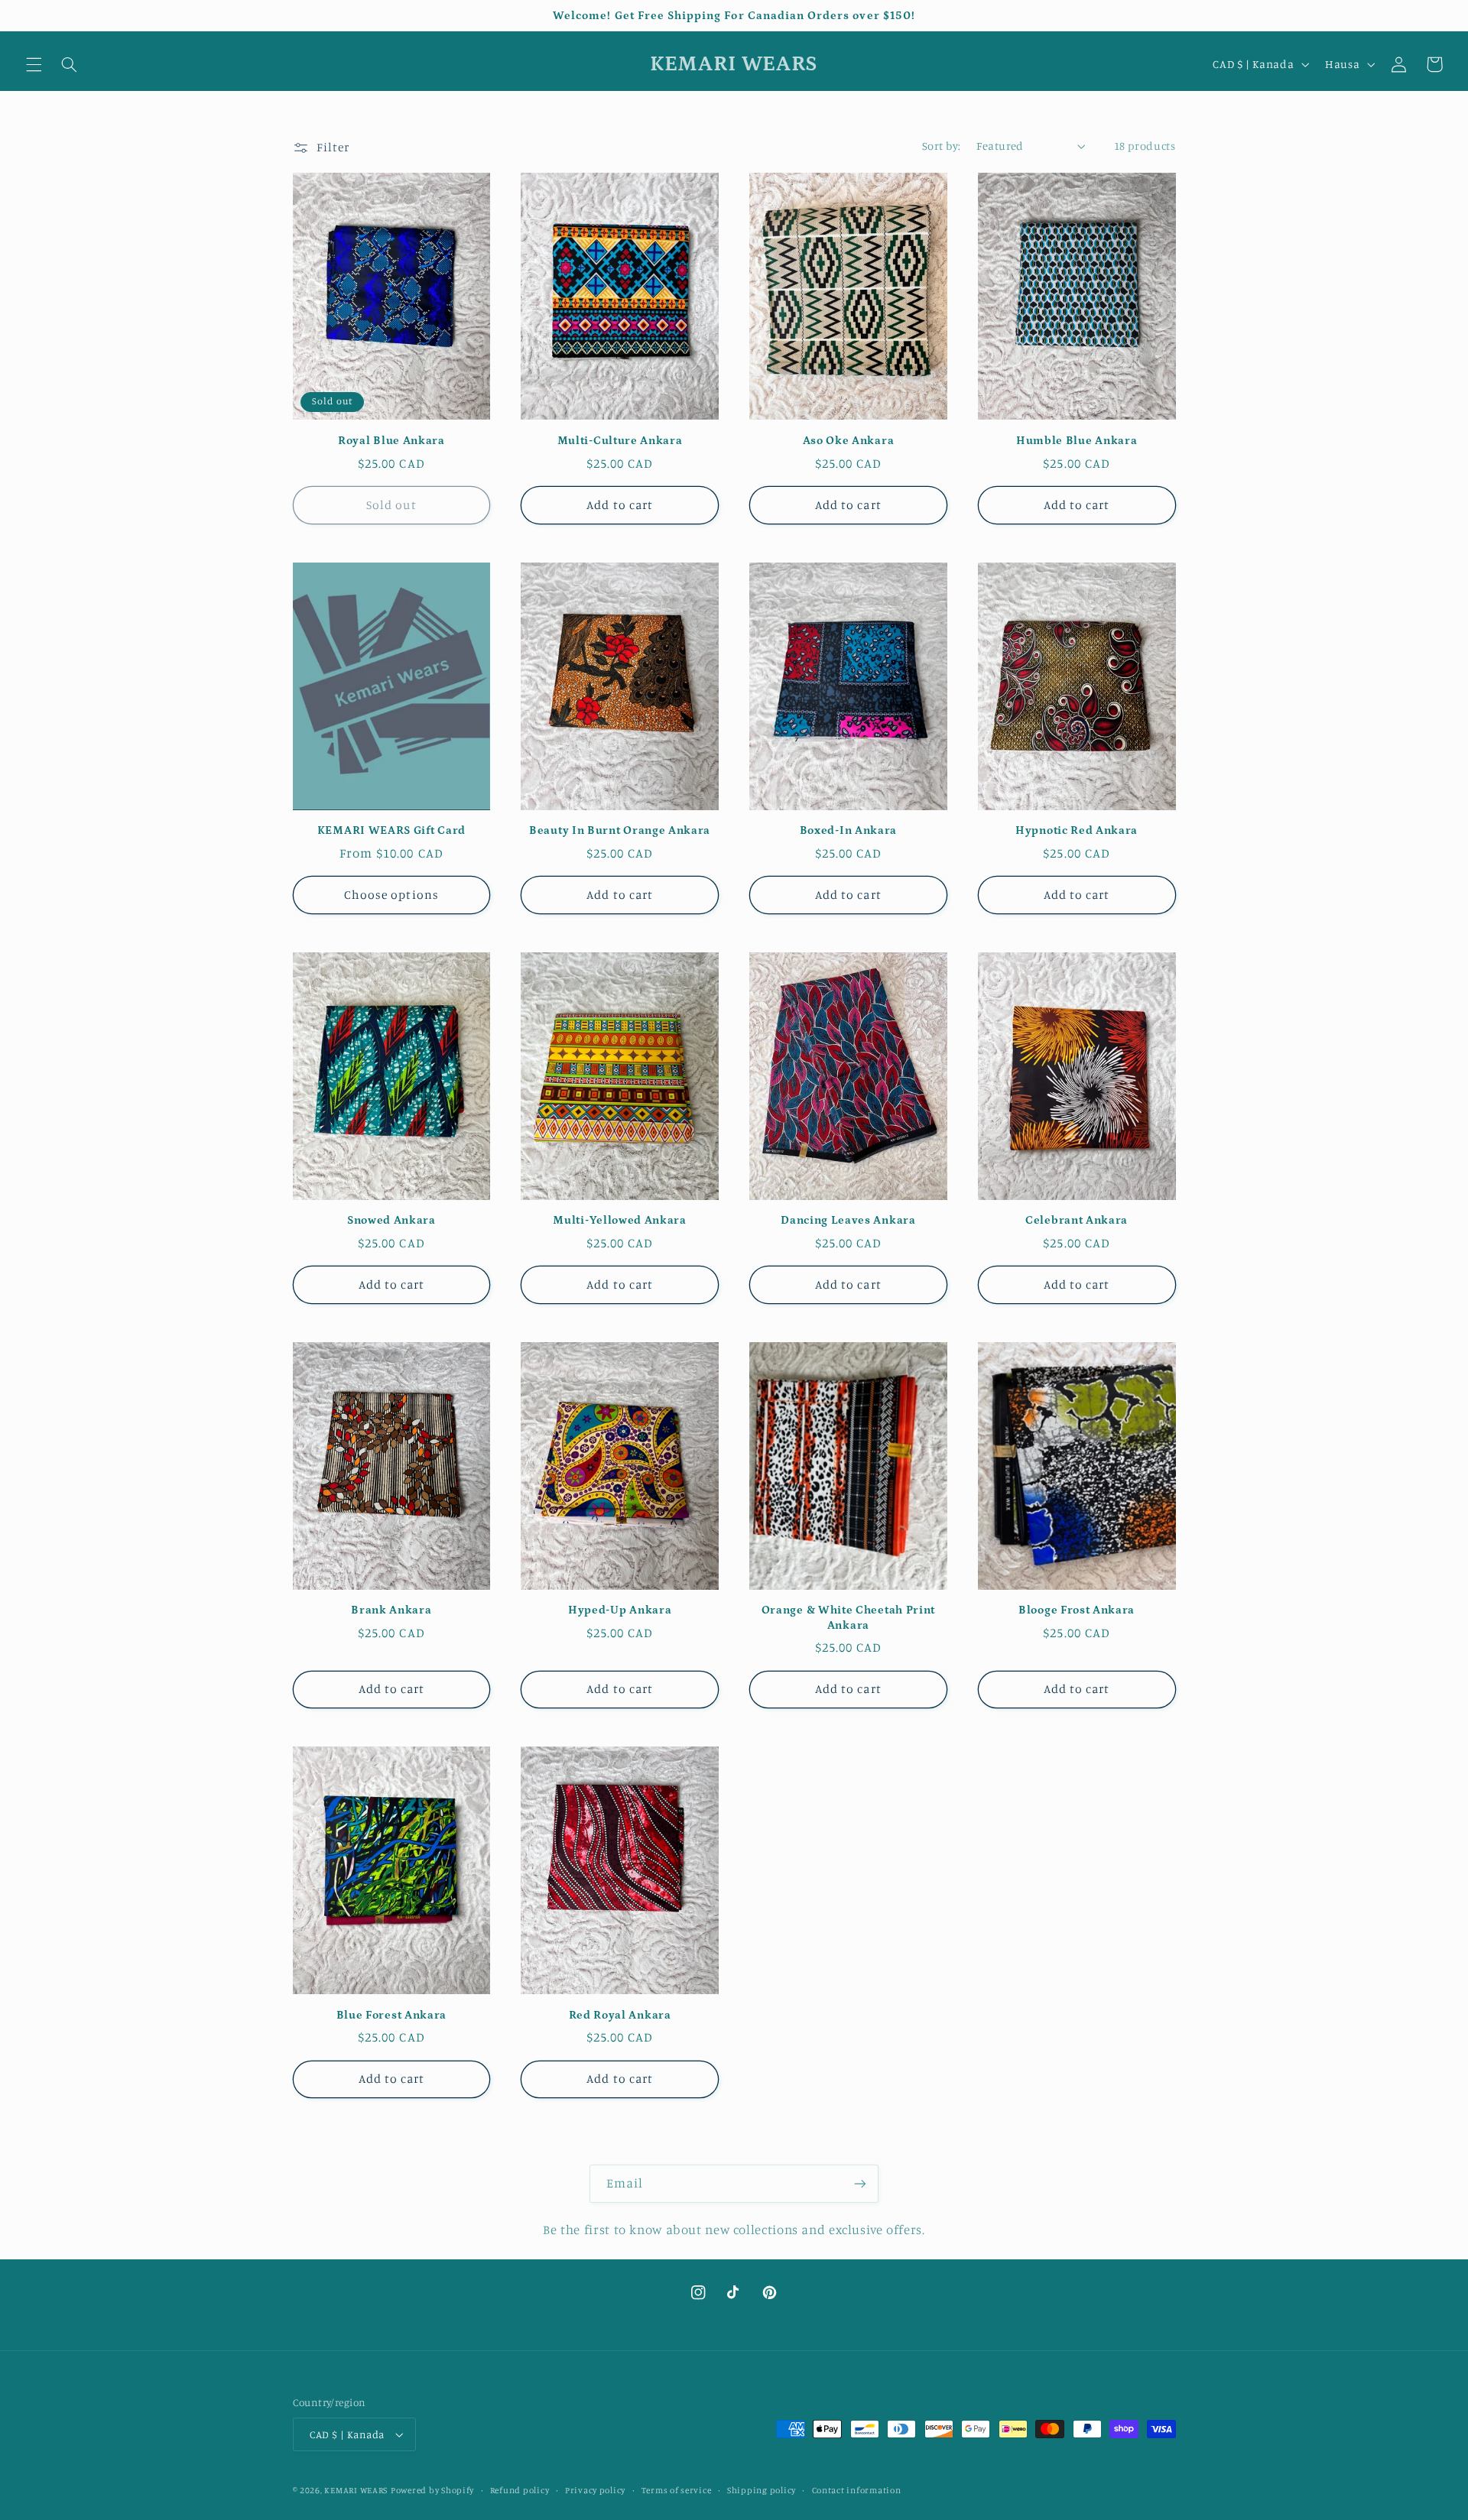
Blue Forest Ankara (391, 2015)
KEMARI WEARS (356, 2490)
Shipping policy (762, 2490)
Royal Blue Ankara (391, 441)
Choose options (391, 895)
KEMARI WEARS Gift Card (391, 830)
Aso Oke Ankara (849, 441)
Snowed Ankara (391, 1220)
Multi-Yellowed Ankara (620, 1220)
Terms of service (677, 2490)
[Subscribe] (860, 2183)
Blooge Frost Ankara (1077, 1610)
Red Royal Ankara (620, 2015)
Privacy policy (595, 2490)
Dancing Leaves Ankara (848, 1220)
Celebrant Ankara (1077, 1220)
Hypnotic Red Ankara (1077, 830)
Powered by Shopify (432, 2490)
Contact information (857, 2490)
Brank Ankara (391, 1610)
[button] (34, 64)
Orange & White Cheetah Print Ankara (848, 1617)
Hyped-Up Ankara (620, 1610)
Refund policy (520, 2490)
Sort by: (941, 146)
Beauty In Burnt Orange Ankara (620, 830)
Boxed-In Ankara (848, 830)
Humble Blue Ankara (1077, 441)
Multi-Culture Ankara (620, 441)
